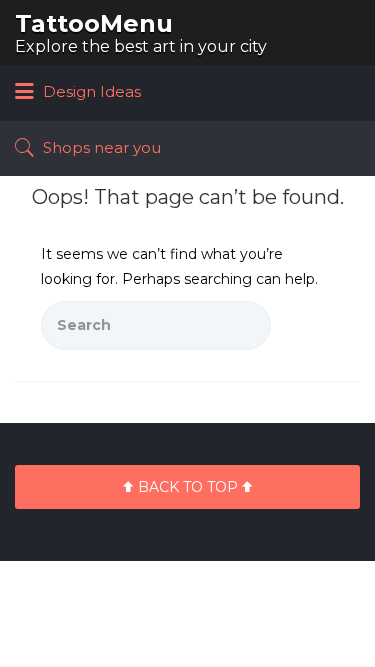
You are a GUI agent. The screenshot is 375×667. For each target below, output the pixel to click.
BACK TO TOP (188, 487)
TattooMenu (94, 23)
